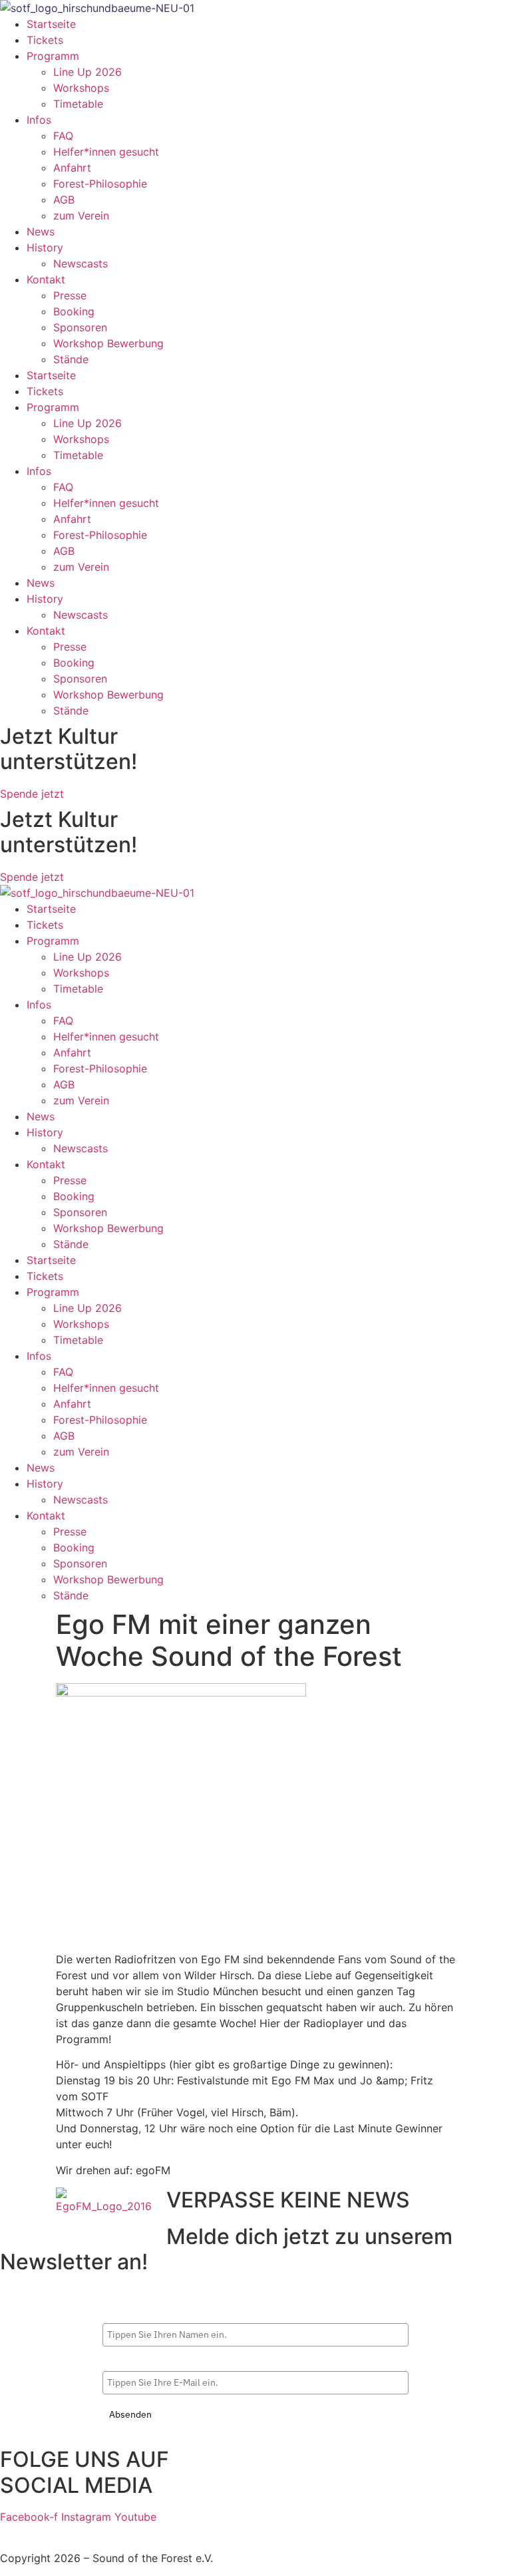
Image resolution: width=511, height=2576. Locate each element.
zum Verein (81, 216)
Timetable (78, 104)
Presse (70, 295)
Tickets (45, 40)
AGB (64, 200)
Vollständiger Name (145, 2312)
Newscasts (81, 263)
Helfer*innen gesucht (106, 152)
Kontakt (46, 279)
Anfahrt (72, 168)
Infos (39, 120)
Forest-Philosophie (100, 184)
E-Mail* (119, 2360)
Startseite (51, 24)
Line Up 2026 (87, 72)
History (45, 247)
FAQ (63, 136)
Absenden (130, 2414)
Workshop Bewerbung (108, 343)
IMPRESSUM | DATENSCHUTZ (76, 2533)
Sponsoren (80, 327)
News (41, 232)
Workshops (81, 88)
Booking (74, 311)
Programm (53, 56)
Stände (71, 359)
